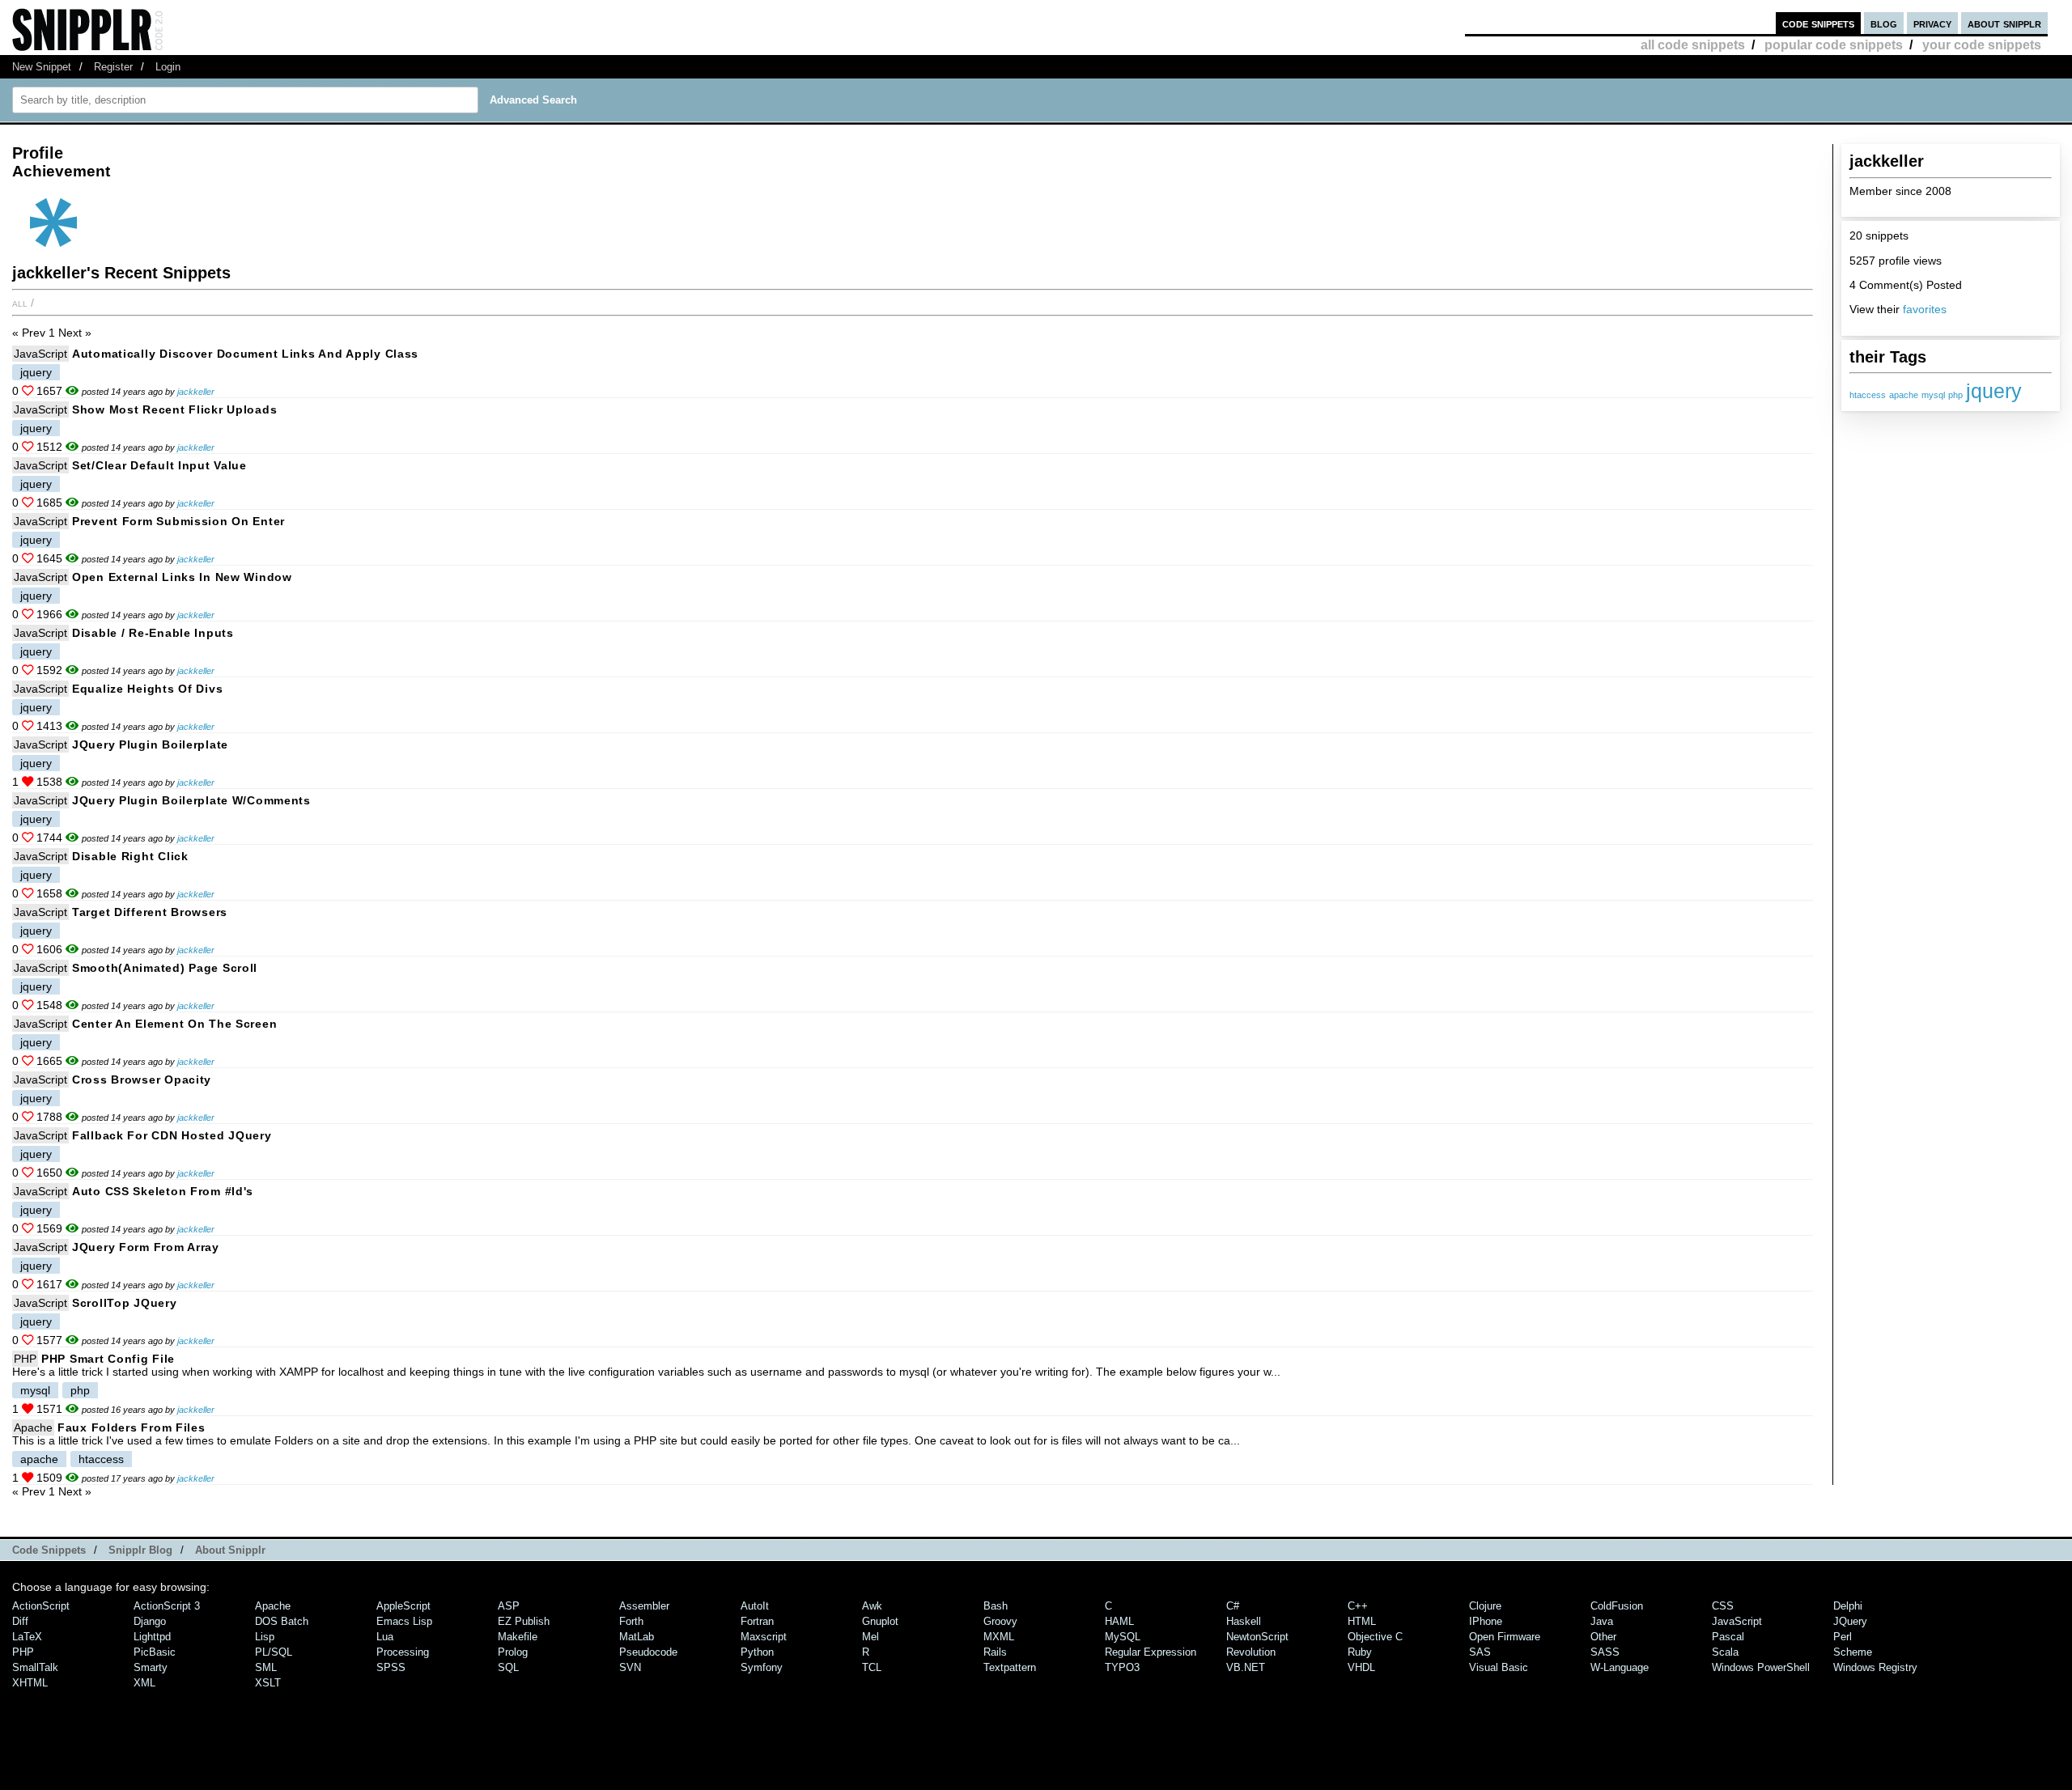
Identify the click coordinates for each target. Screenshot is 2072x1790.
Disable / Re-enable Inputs (153, 633)
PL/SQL (274, 1652)
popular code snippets (1834, 45)
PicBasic (155, 1652)
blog (1884, 23)
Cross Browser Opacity (142, 1080)
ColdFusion (1617, 1606)
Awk (872, 1606)
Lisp (265, 1637)
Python (757, 1652)
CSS (1723, 1606)
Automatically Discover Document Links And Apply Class (245, 354)
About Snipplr (230, 1550)
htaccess (1868, 395)
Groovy (1000, 1621)
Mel (870, 1637)
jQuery (1850, 1621)
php (1955, 395)
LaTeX (27, 1637)
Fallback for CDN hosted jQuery (172, 1135)
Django (150, 1621)
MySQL (1123, 1637)
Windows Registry (1875, 1667)
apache (1904, 395)
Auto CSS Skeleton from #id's (163, 1191)
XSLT (268, 1683)
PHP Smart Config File (108, 1359)
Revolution (1251, 1652)
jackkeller (196, 392)
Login (168, 67)
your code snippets (1982, 45)
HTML (1362, 1621)
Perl (1843, 1637)
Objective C (1375, 1637)
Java (1602, 1621)
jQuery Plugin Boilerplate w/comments (191, 800)
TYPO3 (1122, 1667)
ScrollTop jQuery (125, 1303)
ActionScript (41, 1606)
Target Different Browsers (150, 912)
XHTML (30, 1683)
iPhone (1486, 1621)
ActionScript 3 (167, 1606)
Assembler (644, 1606)
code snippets (1818, 23)
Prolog (513, 1652)
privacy (1932, 23)
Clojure (1485, 1606)
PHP (25, 1359)
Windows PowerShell (1761, 1667)
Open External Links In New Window (182, 577)
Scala (1725, 1652)
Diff (20, 1621)
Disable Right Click (130, 856)
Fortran (757, 1621)
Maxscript (764, 1637)
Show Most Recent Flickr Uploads (174, 409)
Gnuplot (880, 1621)
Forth (631, 1621)
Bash (996, 1606)
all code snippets (1693, 45)
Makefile (518, 1637)
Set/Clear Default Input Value (159, 465)
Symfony (762, 1667)
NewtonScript (1257, 1637)
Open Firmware (1505, 1637)
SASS (1605, 1652)
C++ (1358, 1606)
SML (266, 1667)
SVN (630, 1667)
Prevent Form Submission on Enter (178, 521)
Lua (385, 1637)
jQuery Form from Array (146, 1247)
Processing (403, 1652)
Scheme (1853, 1652)
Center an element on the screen (174, 1024)
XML (144, 1683)
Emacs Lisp (404, 1621)
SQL (508, 1667)
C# (1233, 1606)
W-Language (1620, 1667)
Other (1603, 1637)
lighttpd (152, 1637)
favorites (1925, 309)
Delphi (1848, 1606)
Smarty (151, 1667)
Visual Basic (1499, 1667)
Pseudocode (648, 1652)
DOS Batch (282, 1621)
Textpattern (1010, 1667)
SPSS (391, 1667)
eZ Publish (524, 1621)
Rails (995, 1652)
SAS (1480, 1652)
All (20, 303)
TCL (872, 1667)
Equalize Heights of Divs (147, 689)
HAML (1119, 1621)
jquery (1994, 391)
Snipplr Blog (140, 1550)
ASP (509, 1606)
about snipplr (2004, 23)
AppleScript (403, 1606)
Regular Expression (1151, 1652)
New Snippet (42, 67)
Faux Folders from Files (132, 1427)
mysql (1933, 395)
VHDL (1361, 1667)
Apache (33, 1427)
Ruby (1360, 1652)
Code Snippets (49, 1550)
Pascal (1728, 1637)
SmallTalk (35, 1667)
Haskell (1244, 1621)
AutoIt (755, 1606)
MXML (999, 1637)
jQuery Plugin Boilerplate (150, 744)
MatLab (637, 1637)
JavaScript (40, 354)
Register (113, 67)
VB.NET (1246, 1667)
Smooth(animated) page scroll (165, 968)
